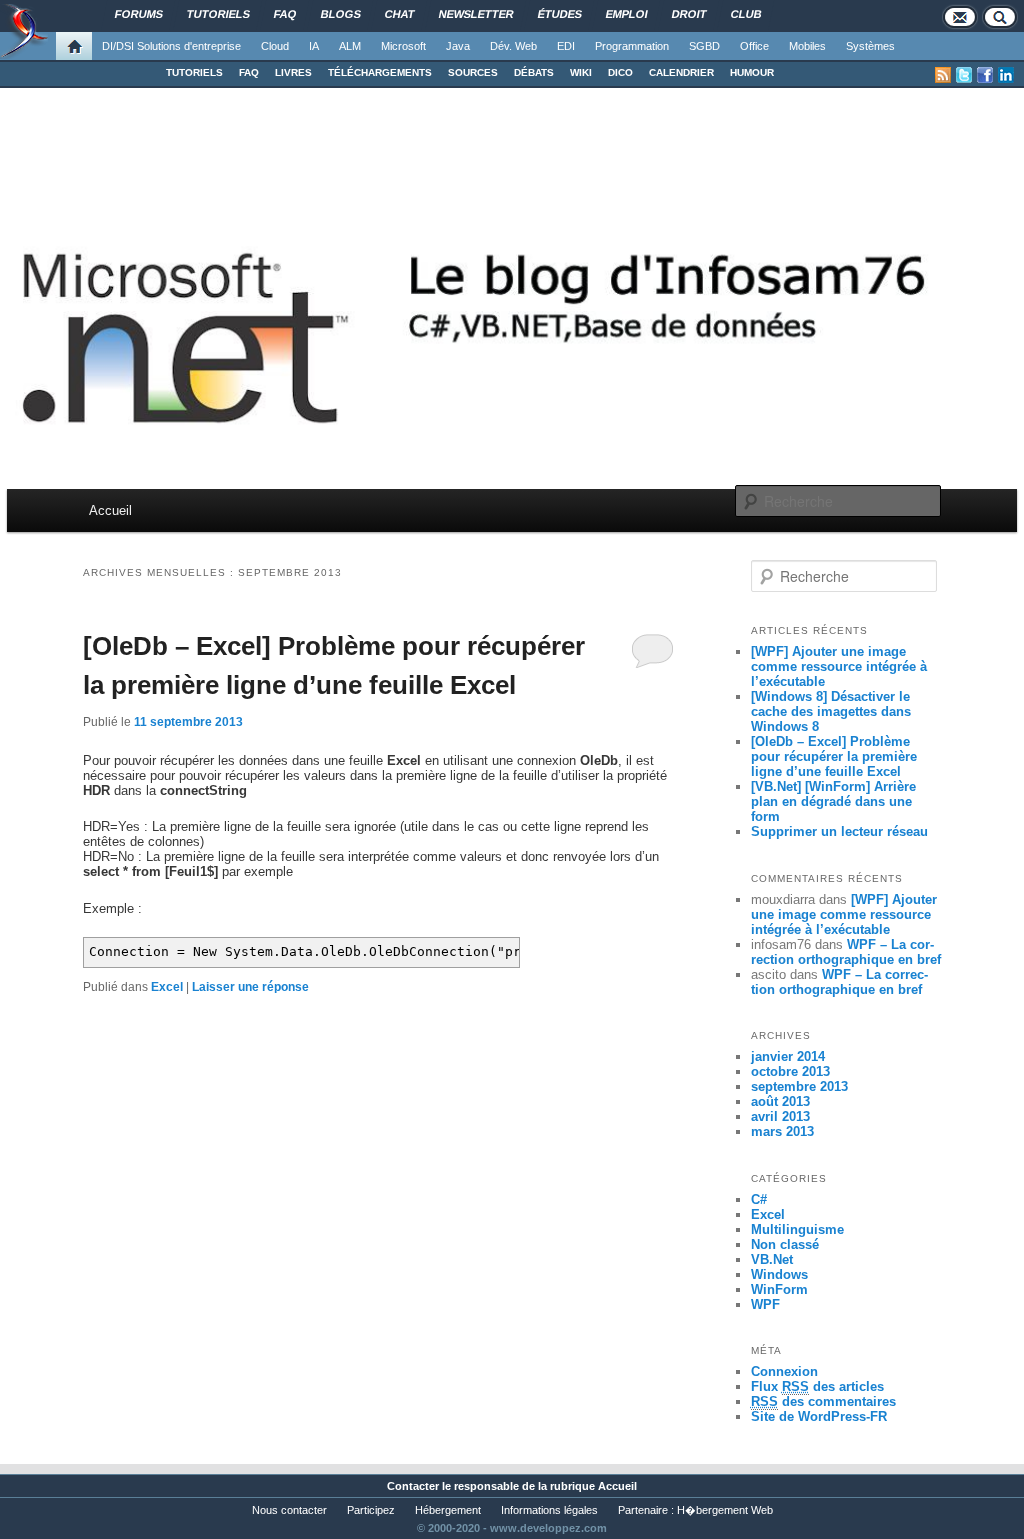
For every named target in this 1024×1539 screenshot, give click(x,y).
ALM (350, 46)
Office (754, 46)
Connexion (784, 1371)
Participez (371, 1510)
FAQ (249, 72)
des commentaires (823, 1401)
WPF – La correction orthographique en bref (846, 952)
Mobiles (807, 46)
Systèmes (870, 46)
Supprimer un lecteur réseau (839, 831)
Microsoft (403, 46)
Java (458, 46)
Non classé (785, 1244)
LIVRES (293, 72)
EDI (566, 46)
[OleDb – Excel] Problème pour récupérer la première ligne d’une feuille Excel (834, 756)
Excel (167, 987)
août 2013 (780, 1101)
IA (314, 46)
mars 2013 (782, 1131)
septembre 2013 (799, 1086)
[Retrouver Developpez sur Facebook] (985, 75)
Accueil (110, 510)
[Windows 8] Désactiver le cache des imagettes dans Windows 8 (831, 711)
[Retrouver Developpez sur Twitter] (964, 75)
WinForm (779, 1289)
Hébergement (448, 1510)
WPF (765, 1304)
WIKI (581, 72)
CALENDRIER (681, 72)
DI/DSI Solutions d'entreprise (171, 46)
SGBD (704, 46)
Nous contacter (289, 1510)
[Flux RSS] (943, 75)
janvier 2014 (788, 1056)
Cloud (275, 46)
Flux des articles (817, 1386)
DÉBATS (534, 72)
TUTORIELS (194, 72)
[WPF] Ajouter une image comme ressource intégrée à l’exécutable (839, 666)
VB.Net (772, 1259)
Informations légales (549, 1510)
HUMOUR (752, 72)
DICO (620, 72)
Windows (779, 1274)
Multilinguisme (797, 1229)
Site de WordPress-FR (819, 1416)
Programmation (632, 46)
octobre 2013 (790, 1071)
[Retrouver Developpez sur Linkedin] (1006, 75)
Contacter (413, 1486)
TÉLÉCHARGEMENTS (380, 72)
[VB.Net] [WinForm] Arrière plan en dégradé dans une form (833, 801)
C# (759, 1199)
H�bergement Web (725, 1510)
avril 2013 (780, 1116)
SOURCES (473, 72)
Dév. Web (513, 46)
